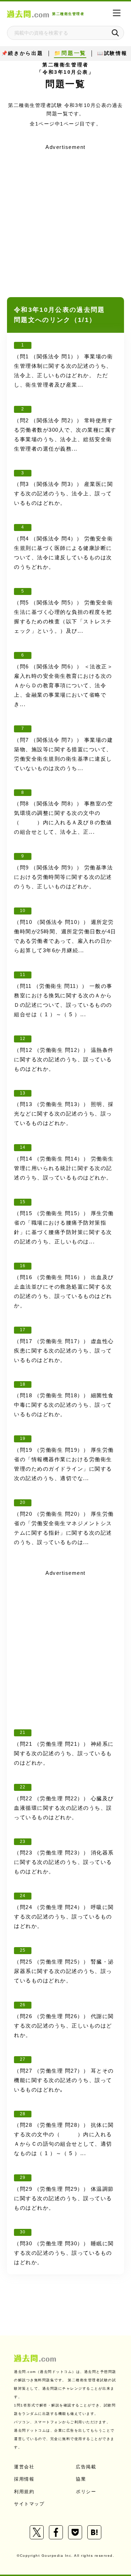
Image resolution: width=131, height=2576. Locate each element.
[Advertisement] (65, 218)
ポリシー (86, 2492)
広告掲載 (86, 2467)
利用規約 (24, 2492)
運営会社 (24, 2467)
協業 (81, 2479)
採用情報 (24, 2479)
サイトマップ (29, 2504)
